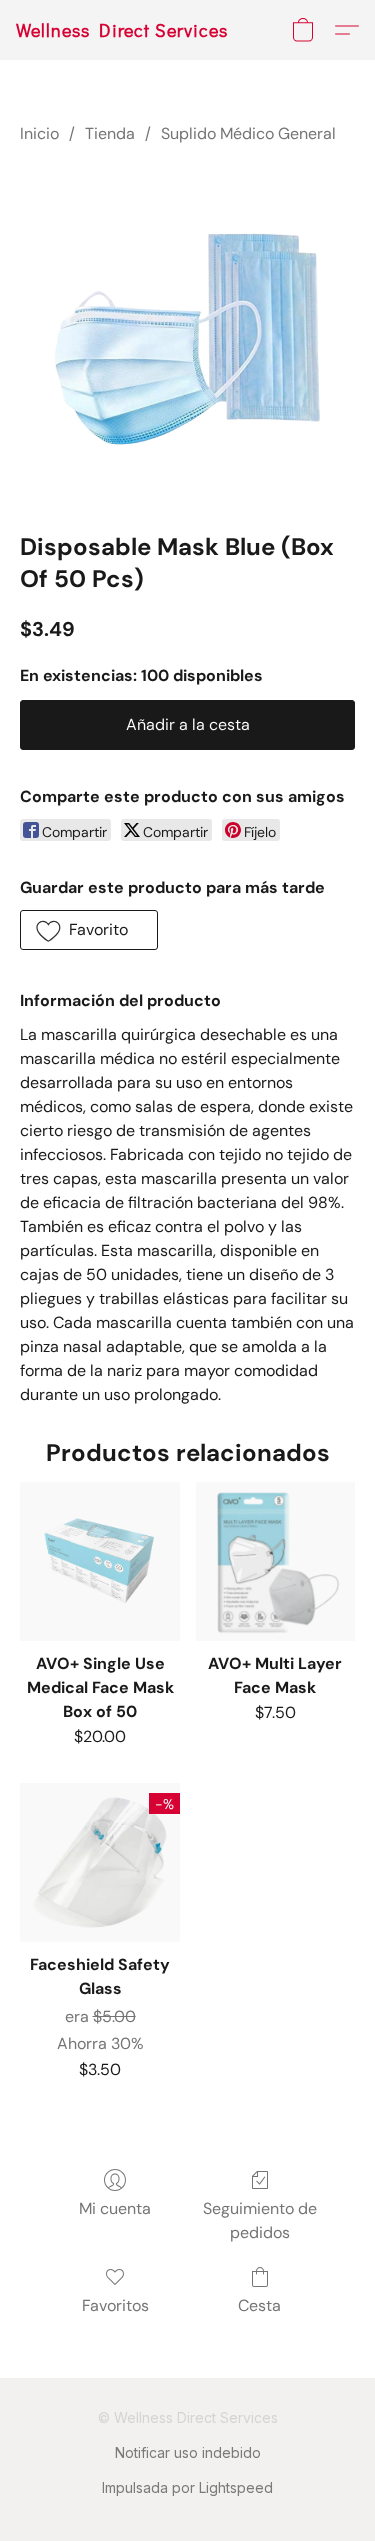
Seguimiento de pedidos (260, 2220)
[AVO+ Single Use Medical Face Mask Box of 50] (99, 1561)
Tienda (110, 133)
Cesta (259, 2305)
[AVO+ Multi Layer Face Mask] (275, 1561)
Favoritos (115, 2305)
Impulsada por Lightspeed (187, 2487)
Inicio (39, 133)
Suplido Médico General (248, 133)
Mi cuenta (115, 2208)
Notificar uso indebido (188, 2452)
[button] (122, 30)
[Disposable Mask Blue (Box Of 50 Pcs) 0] (187, 333)
